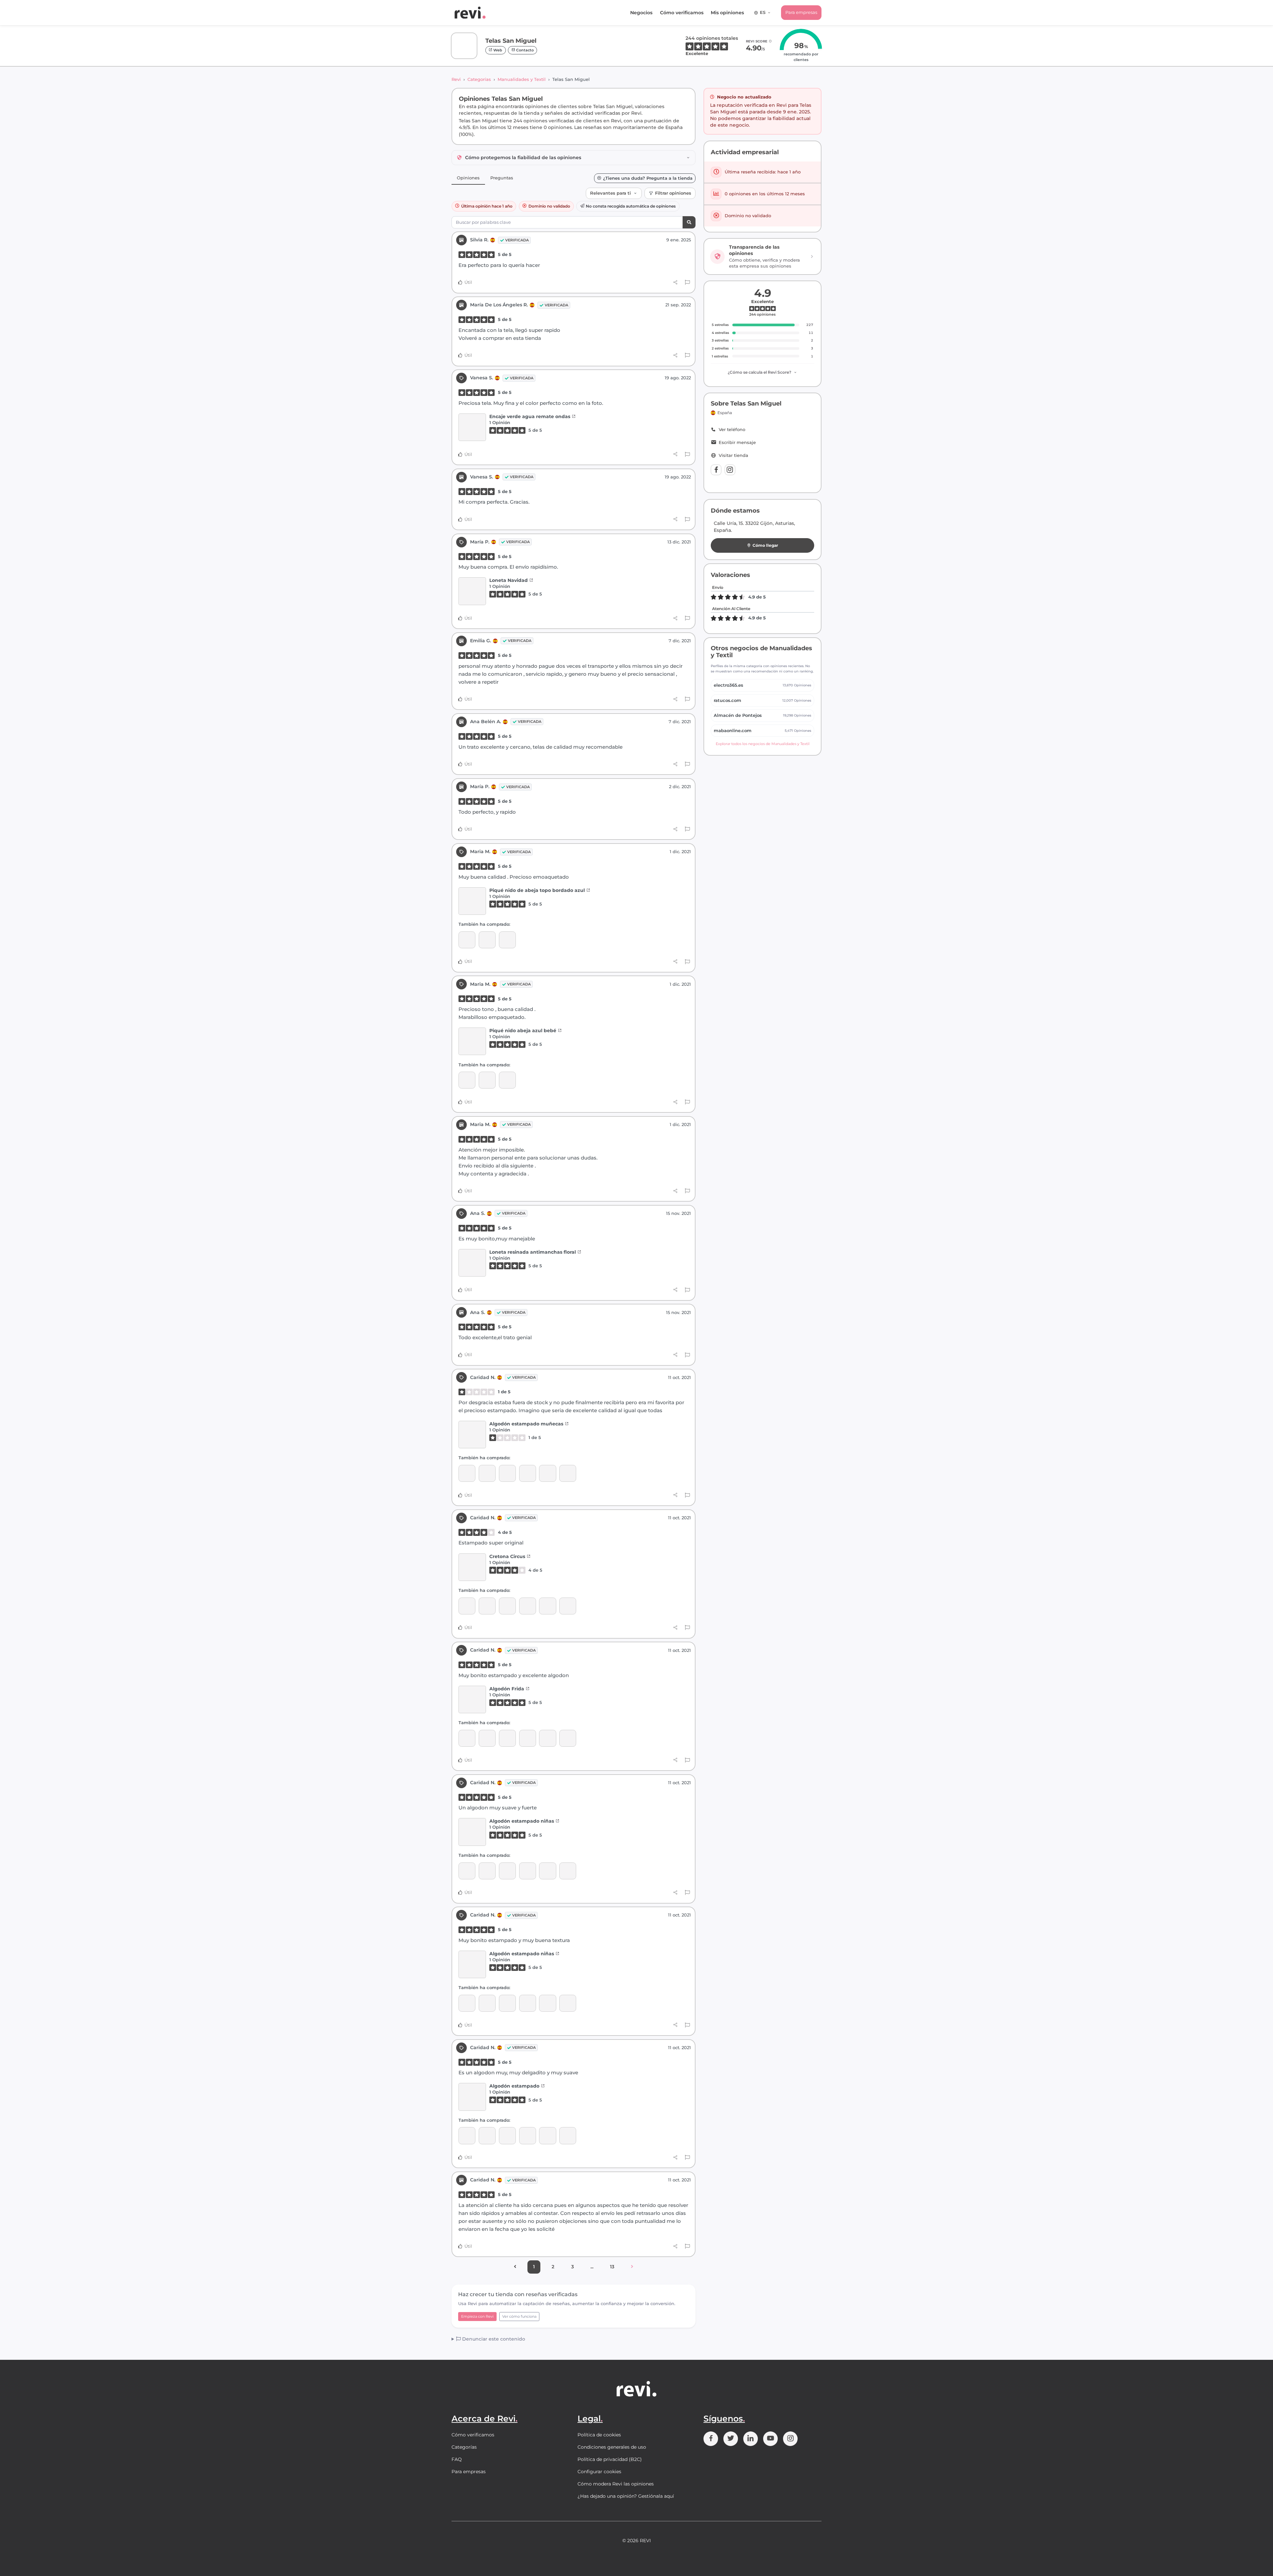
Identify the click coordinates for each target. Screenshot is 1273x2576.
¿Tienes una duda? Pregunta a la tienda (648, 178)
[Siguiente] (632, 2267)
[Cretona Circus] (568, 1473)
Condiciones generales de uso (612, 2447)
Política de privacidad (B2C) (610, 2459)
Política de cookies (599, 2435)
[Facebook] (716, 470)
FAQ (457, 2459)
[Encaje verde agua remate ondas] (472, 427)
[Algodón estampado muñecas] (472, 1435)
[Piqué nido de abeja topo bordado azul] (472, 901)
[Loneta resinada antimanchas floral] (472, 1263)
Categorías (479, 79)
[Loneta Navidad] (472, 591)
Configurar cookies (599, 2472)
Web (497, 50)
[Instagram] (730, 470)
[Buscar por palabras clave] (689, 222)
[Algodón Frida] (467, 1473)
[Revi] (470, 13)
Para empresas (801, 12)
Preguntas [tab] (502, 178)
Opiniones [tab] (468, 178)
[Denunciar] (687, 283)
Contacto (524, 50)
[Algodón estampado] (528, 1473)
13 (612, 2267)
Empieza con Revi (477, 2316)
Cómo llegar (765, 545)
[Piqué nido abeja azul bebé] (467, 940)
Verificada (517, 240)
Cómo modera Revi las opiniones (616, 2484)
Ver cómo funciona (519, 2316)
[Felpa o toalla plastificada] (507, 940)
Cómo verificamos (682, 13)
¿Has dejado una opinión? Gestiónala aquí (626, 2496)
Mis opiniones (727, 13)
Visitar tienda (733, 455)
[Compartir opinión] (675, 283)
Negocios (641, 13)
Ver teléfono (732, 430)
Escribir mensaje (737, 442)
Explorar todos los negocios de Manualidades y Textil (763, 744)
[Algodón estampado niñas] (487, 1473)
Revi (456, 79)
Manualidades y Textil (522, 79)
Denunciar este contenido (493, 2339)
